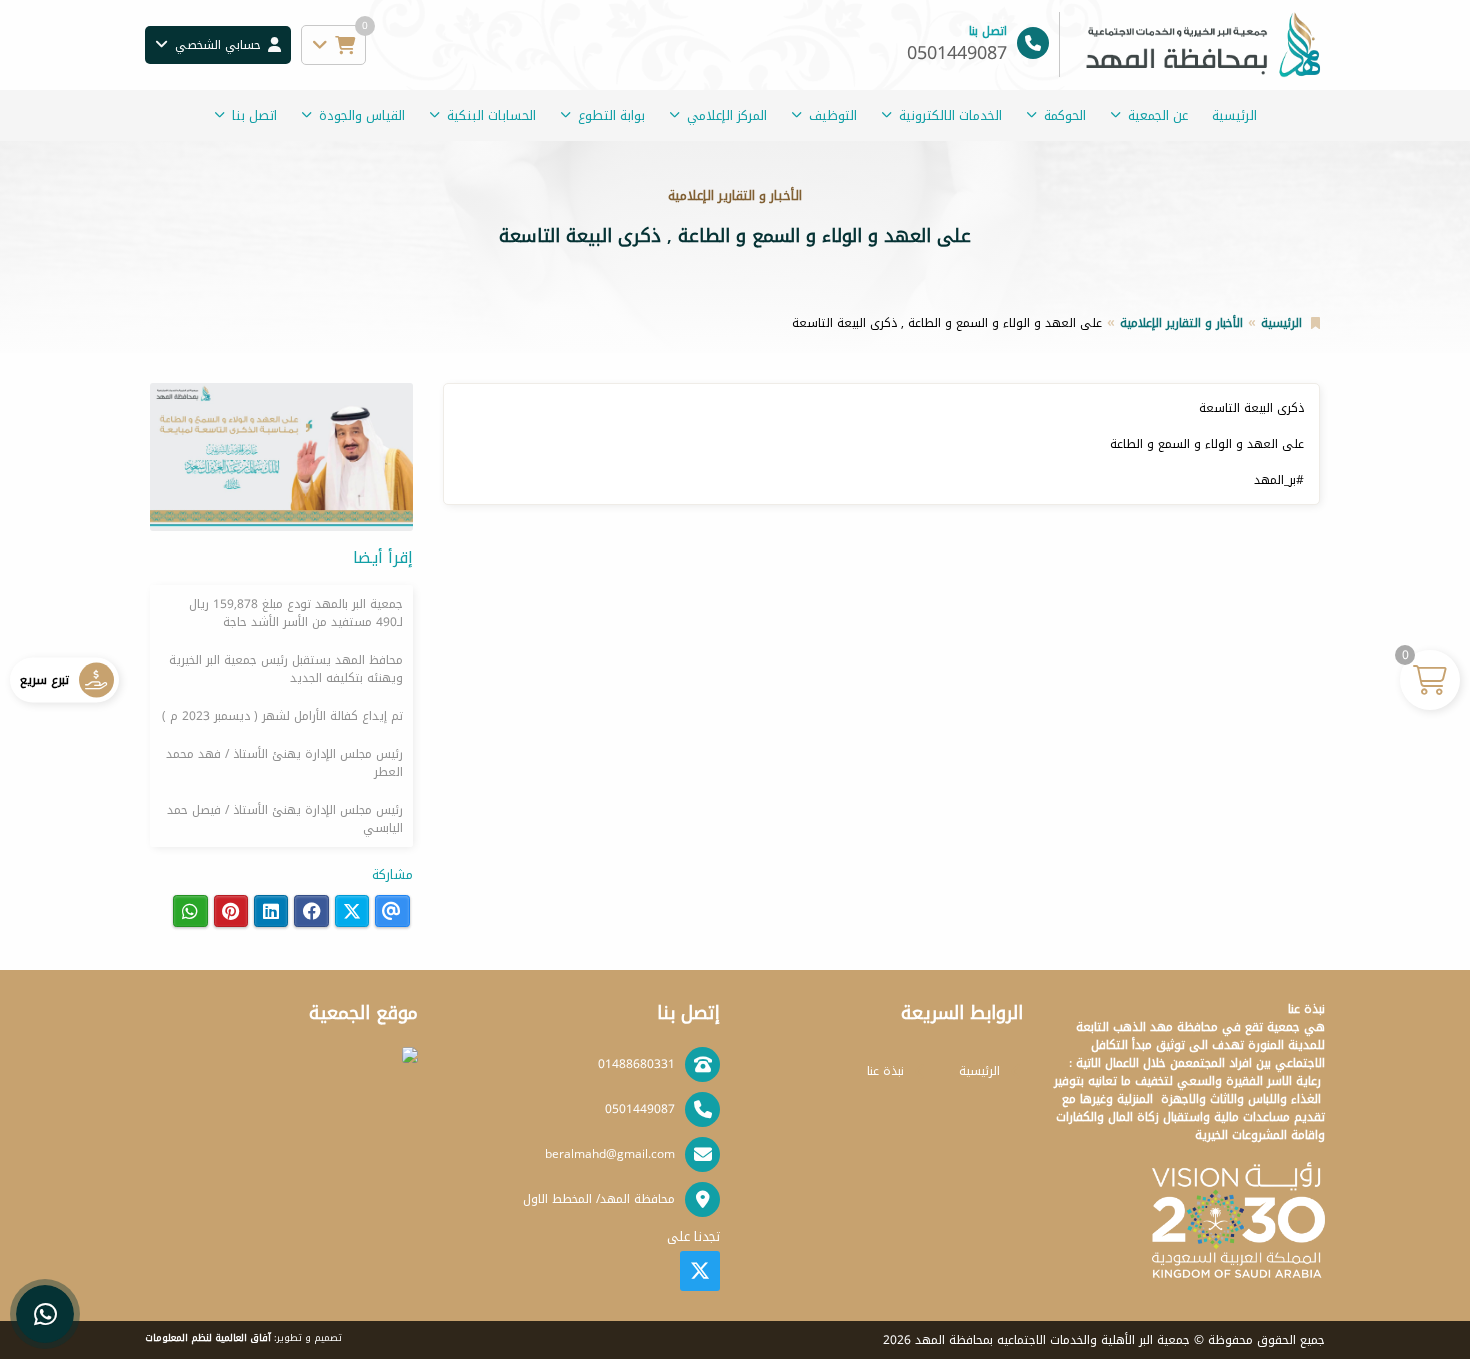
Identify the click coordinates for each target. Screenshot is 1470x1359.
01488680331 (636, 1064)
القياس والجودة (362, 115)
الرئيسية (1234, 115)
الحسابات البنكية (491, 115)
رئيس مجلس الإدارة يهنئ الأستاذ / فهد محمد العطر (284, 763)
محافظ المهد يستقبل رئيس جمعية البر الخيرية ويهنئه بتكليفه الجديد (286, 669)
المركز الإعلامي (727, 115)
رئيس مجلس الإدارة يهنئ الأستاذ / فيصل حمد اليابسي (285, 819)
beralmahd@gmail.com (610, 1154)
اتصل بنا (254, 115)
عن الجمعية (1158, 115)
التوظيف (833, 115)
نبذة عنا (885, 1071)
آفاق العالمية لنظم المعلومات (208, 1338)
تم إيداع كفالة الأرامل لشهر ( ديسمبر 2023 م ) (282, 716)
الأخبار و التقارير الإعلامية (1181, 323)
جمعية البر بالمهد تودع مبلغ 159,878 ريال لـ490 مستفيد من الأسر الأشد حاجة (296, 613)
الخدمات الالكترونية (950, 115)
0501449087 (640, 1109)
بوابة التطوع (611, 115)
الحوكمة (1065, 115)
